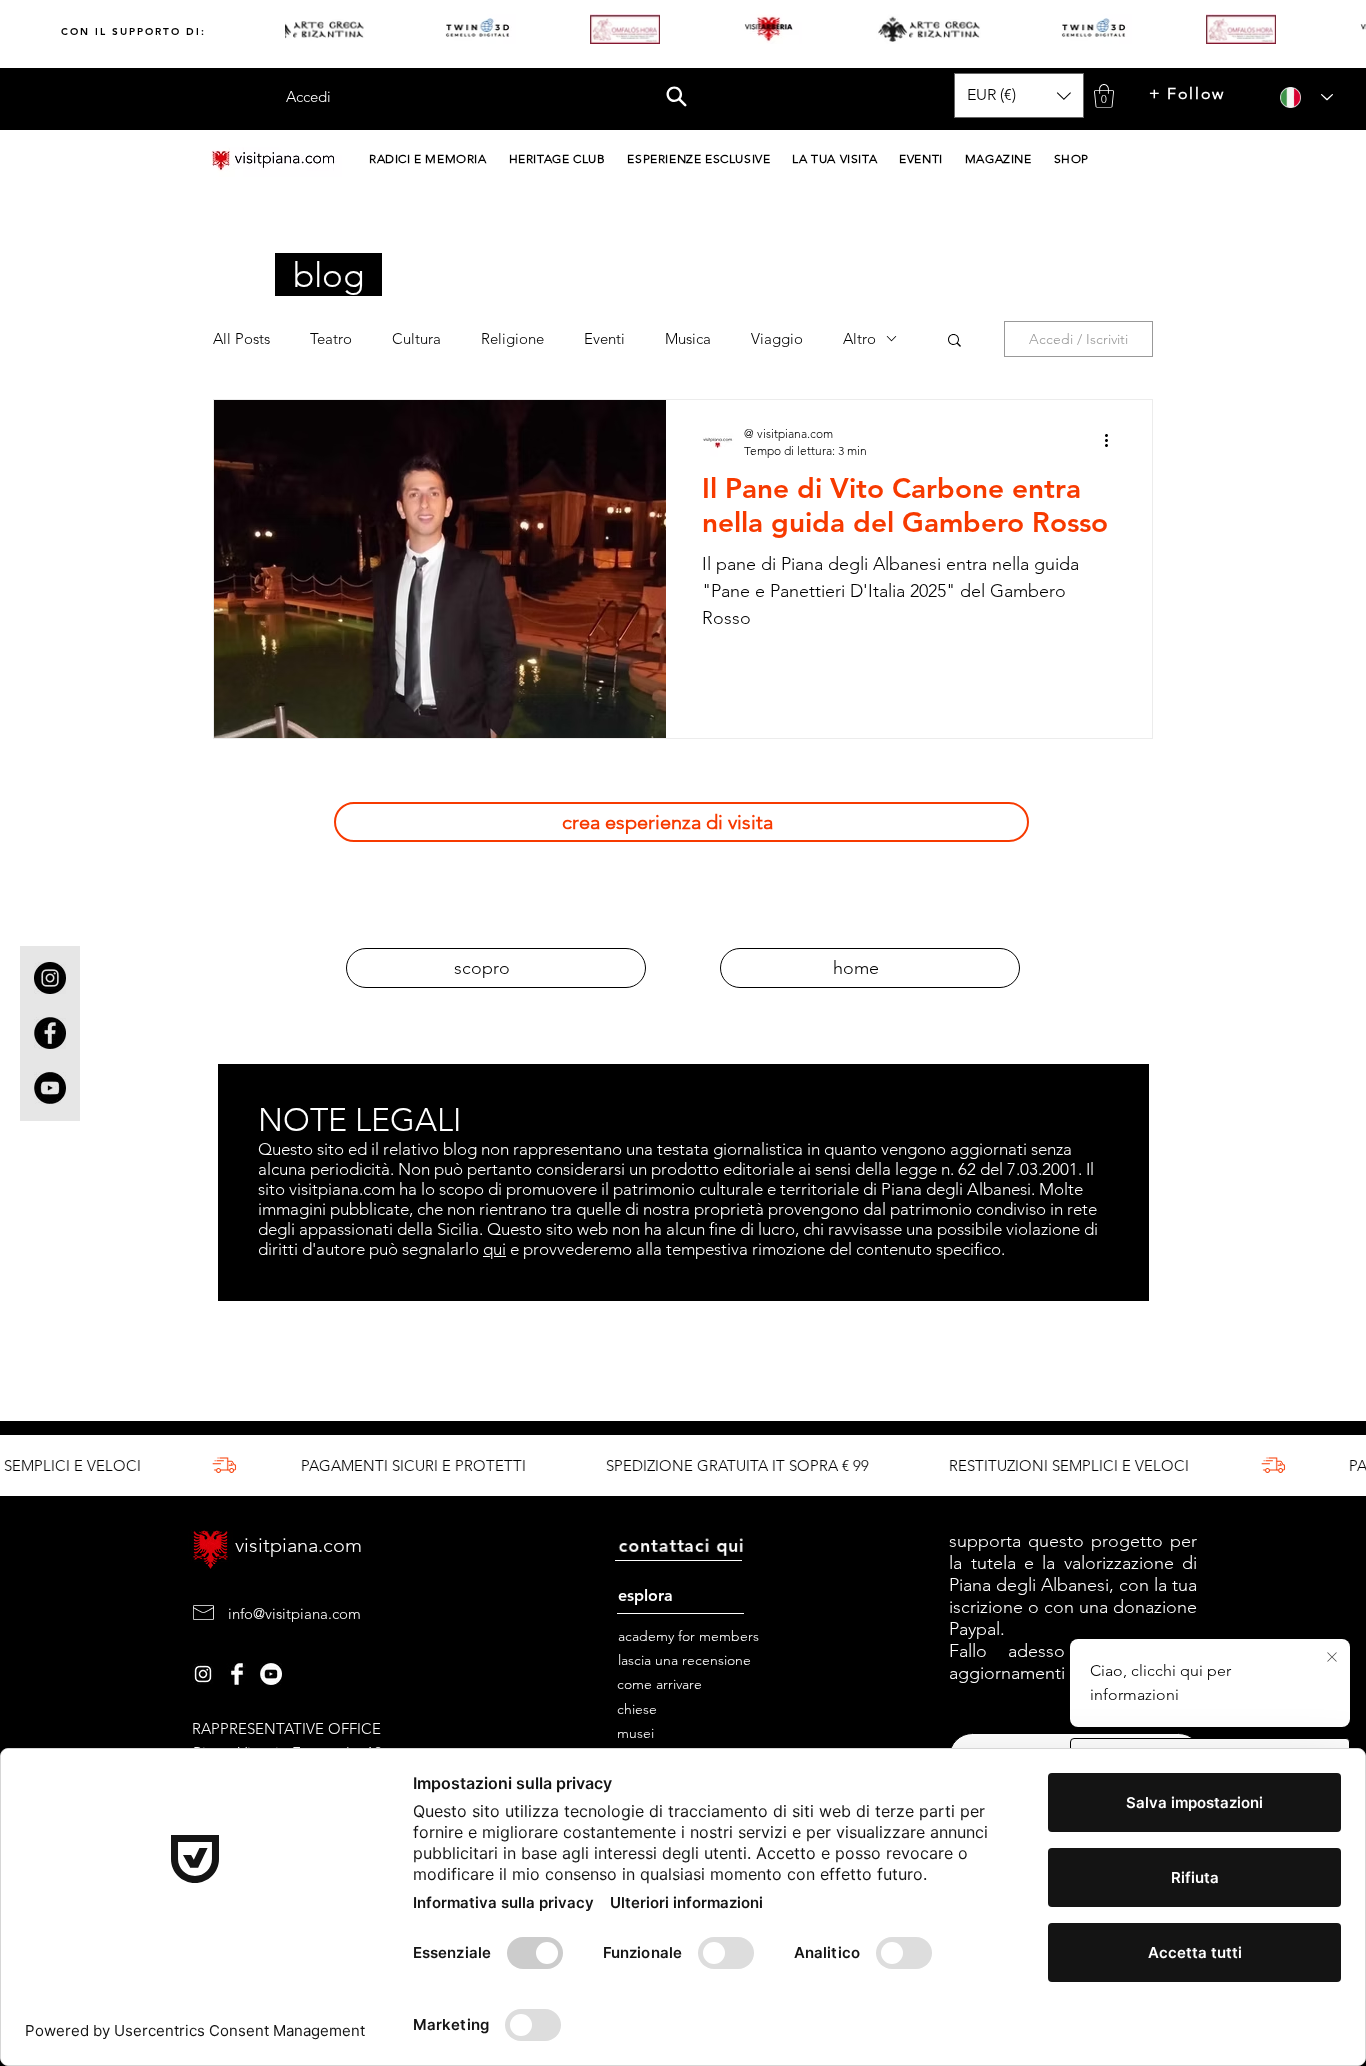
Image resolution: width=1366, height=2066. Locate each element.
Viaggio (777, 339)
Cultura (416, 339)
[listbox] (1019, 95)
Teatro (331, 339)
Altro (859, 339)
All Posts (241, 339)
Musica (688, 339)
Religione (512, 339)
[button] (677, 88)
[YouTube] (50, 1088)
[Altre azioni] (1113, 441)
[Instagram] (50, 978)
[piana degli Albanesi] (271, 1674)
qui (494, 1249)
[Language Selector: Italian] (1300, 97)
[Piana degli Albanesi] (203, 1674)
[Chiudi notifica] (1332, 1658)
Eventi (604, 339)
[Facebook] (50, 1033)
